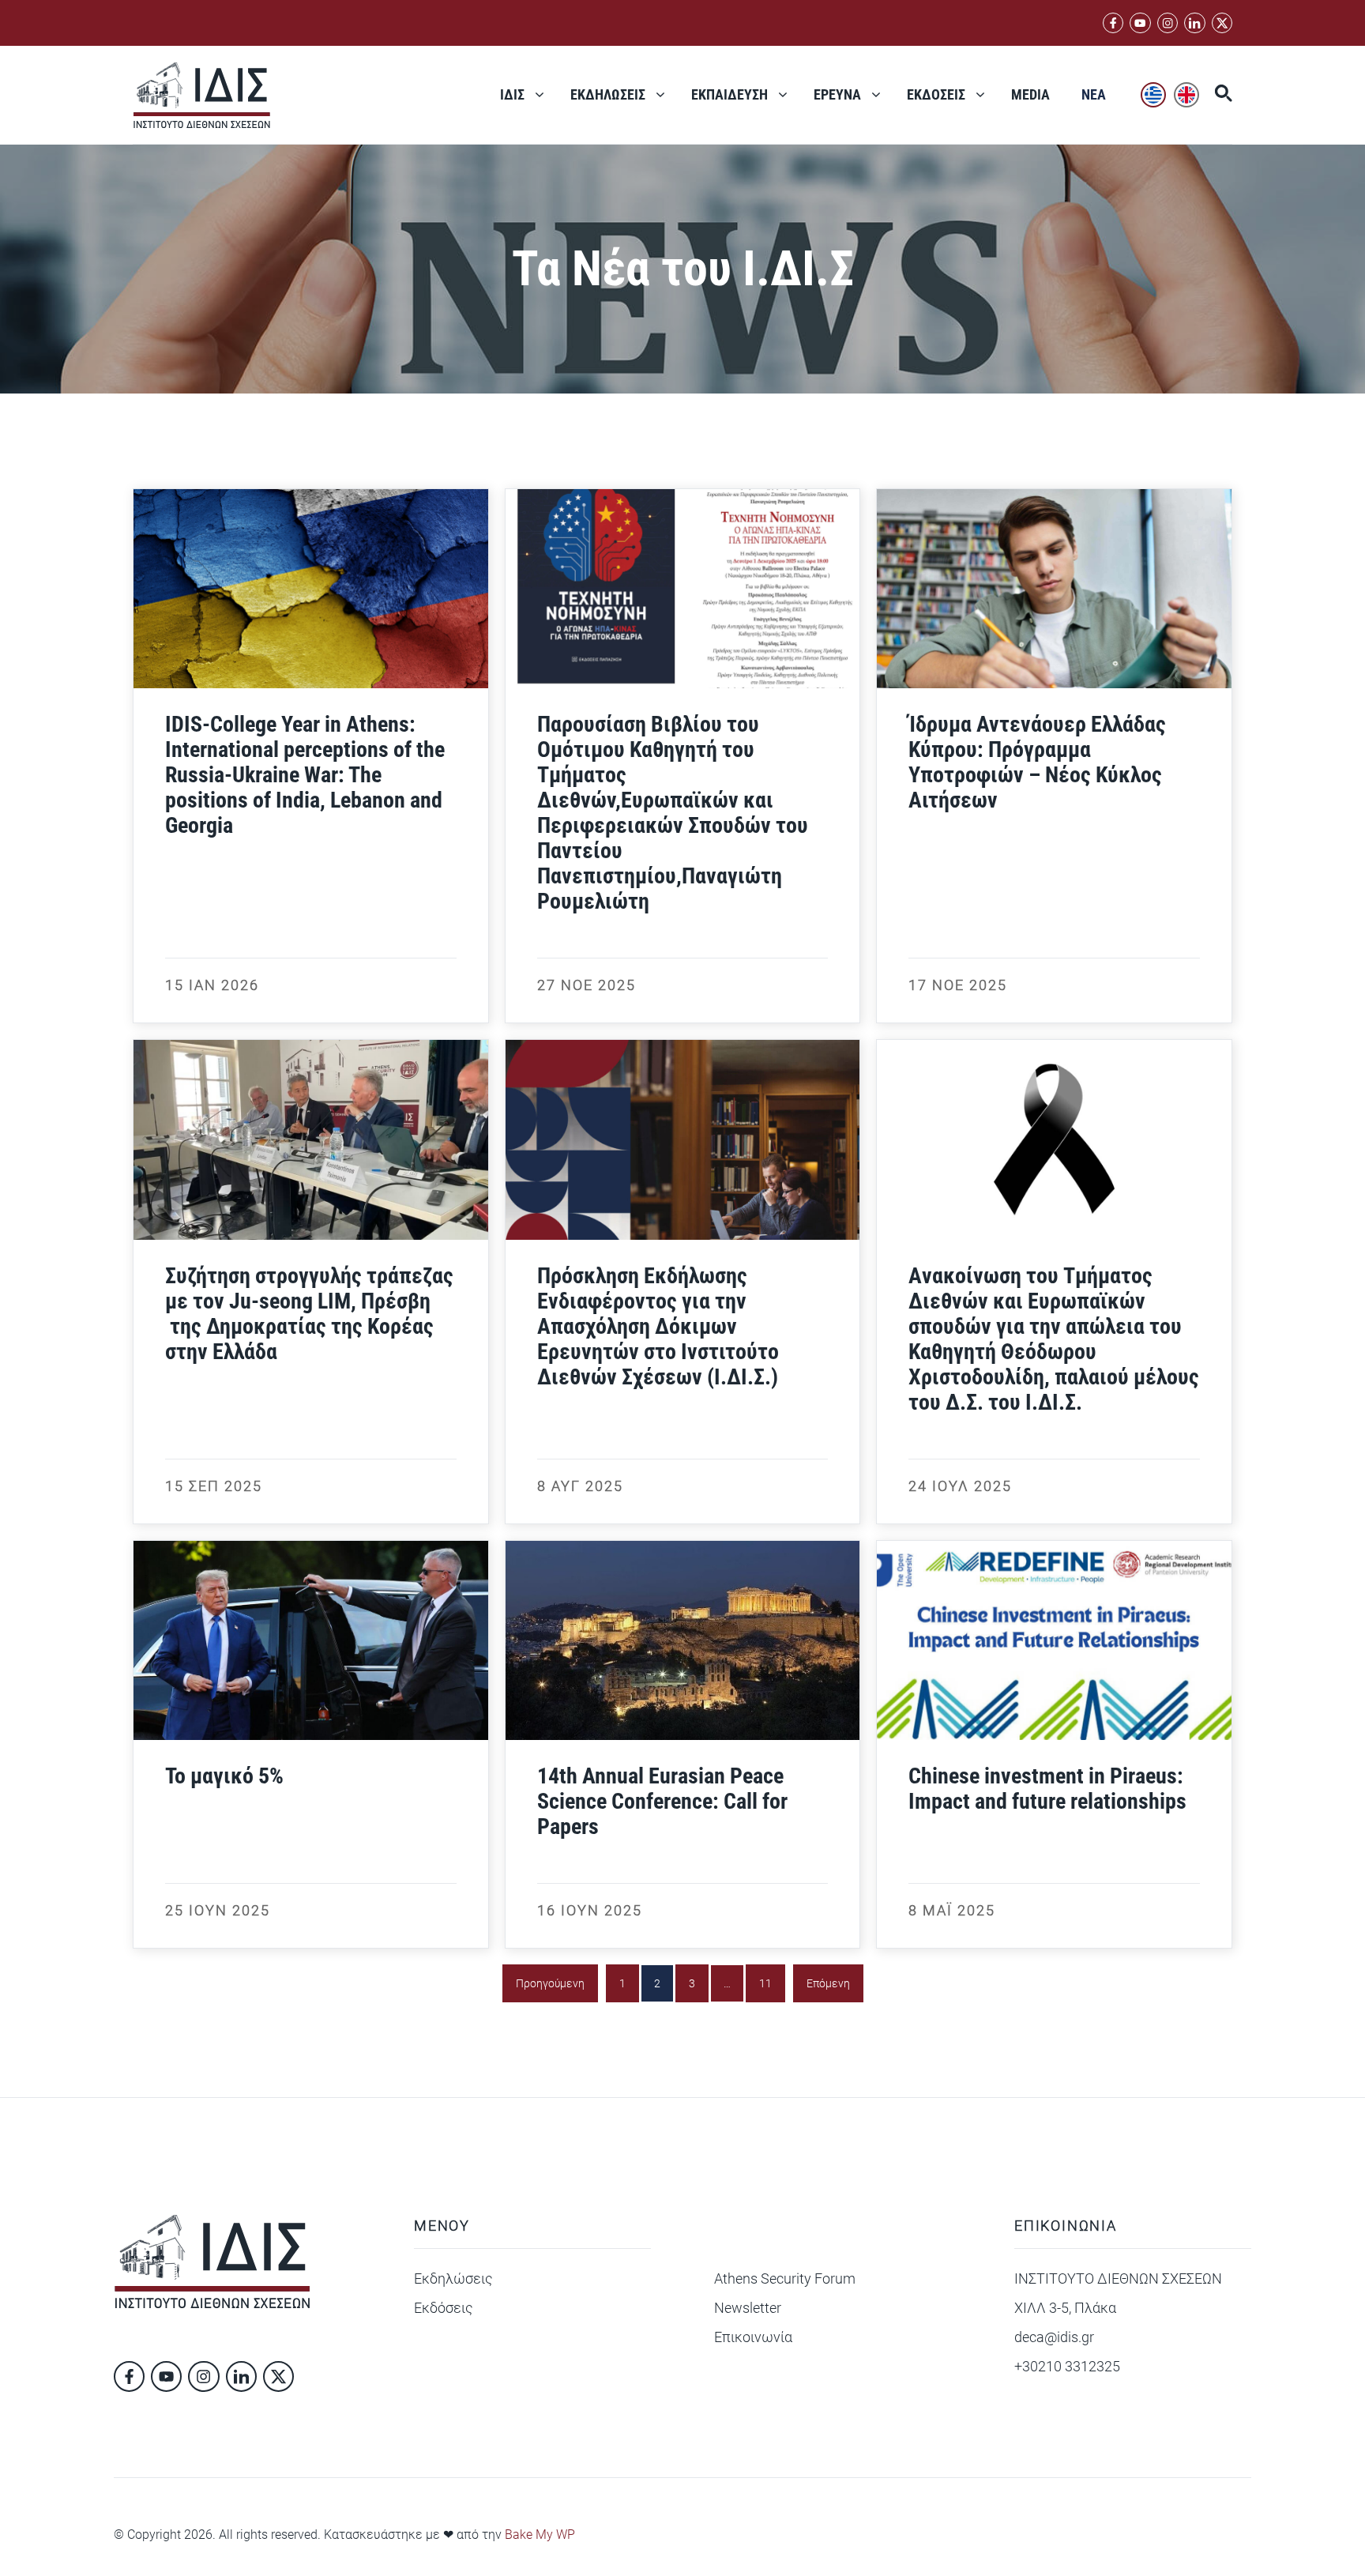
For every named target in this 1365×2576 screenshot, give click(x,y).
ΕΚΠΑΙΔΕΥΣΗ (730, 94)
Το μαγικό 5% (224, 1776)
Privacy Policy (990, 2533)
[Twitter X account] (1222, 23)
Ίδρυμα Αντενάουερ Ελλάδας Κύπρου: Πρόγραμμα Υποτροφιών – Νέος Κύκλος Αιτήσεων (1037, 762)
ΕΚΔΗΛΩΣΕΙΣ (608, 94)
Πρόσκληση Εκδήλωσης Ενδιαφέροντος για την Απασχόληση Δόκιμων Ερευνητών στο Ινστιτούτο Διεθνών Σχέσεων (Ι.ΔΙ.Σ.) (658, 1326)
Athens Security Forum (785, 2278)
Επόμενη (828, 1983)
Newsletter (748, 2308)
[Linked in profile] (1168, 23)
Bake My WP (540, 2535)
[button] (1216, 95)
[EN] (1186, 95)
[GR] (1153, 95)
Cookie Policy (1090, 2533)
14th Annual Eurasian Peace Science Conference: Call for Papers (662, 1801)
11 (765, 1983)
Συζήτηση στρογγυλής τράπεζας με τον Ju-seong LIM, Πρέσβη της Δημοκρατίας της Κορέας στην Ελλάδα (309, 1314)
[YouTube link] (1140, 23)
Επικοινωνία (753, 2337)
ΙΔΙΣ (512, 94)
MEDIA (1030, 94)
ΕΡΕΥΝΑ (837, 94)
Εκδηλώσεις (453, 2278)
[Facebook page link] (1113, 23)
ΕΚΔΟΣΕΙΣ (936, 94)
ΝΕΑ (1094, 94)
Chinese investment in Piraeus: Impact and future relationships (1047, 1789)
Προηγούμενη (550, 1983)
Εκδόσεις (444, 2308)
